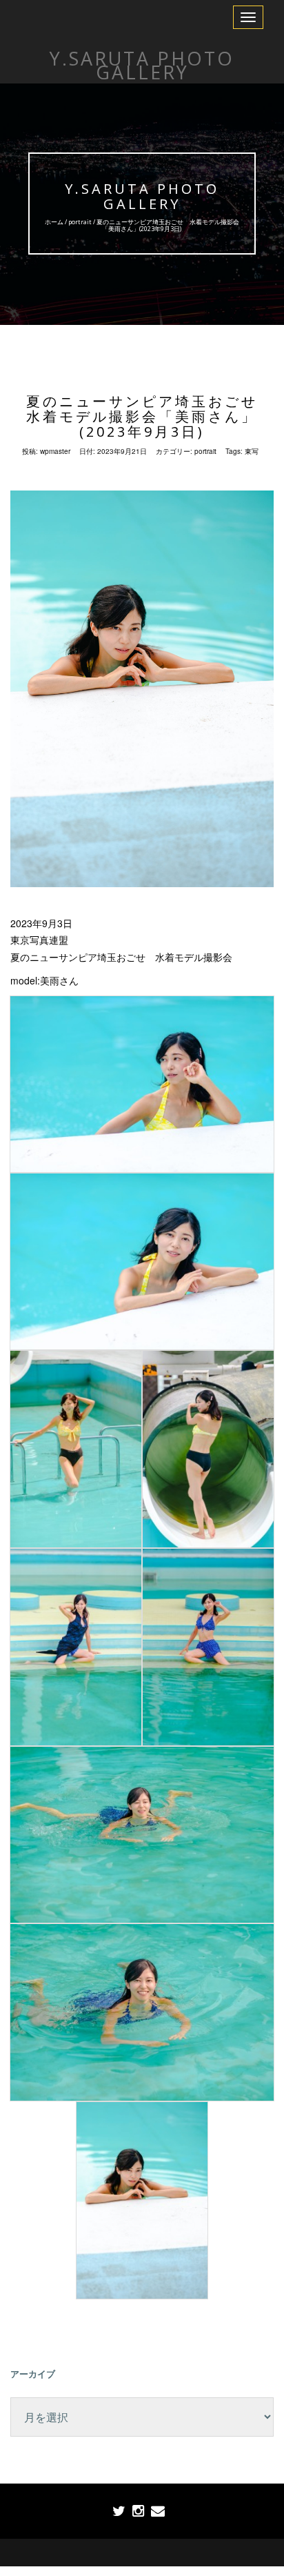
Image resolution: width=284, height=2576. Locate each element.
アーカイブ (33, 2374)
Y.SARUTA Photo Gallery (142, 196)
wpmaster (55, 451)
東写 (252, 451)
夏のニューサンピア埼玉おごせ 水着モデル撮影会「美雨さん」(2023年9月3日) (150, 416)
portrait (80, 222)
